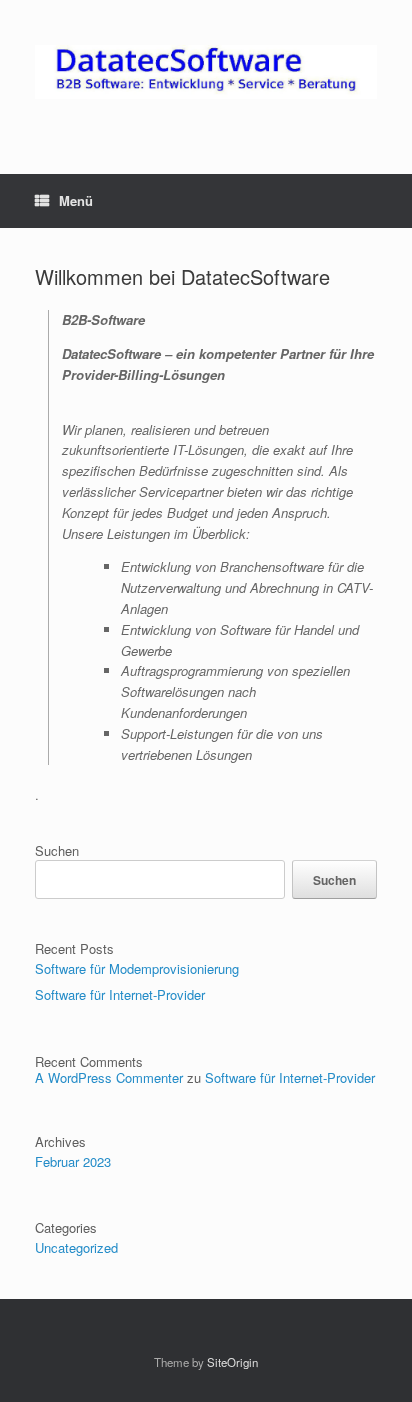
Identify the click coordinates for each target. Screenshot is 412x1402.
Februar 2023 (73, 1161)
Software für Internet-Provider (120, 994)
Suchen (57, 850)
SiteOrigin (232, 1362)
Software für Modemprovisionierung (137, 968)
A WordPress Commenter (109, 1077)
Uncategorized (76, 1247)
